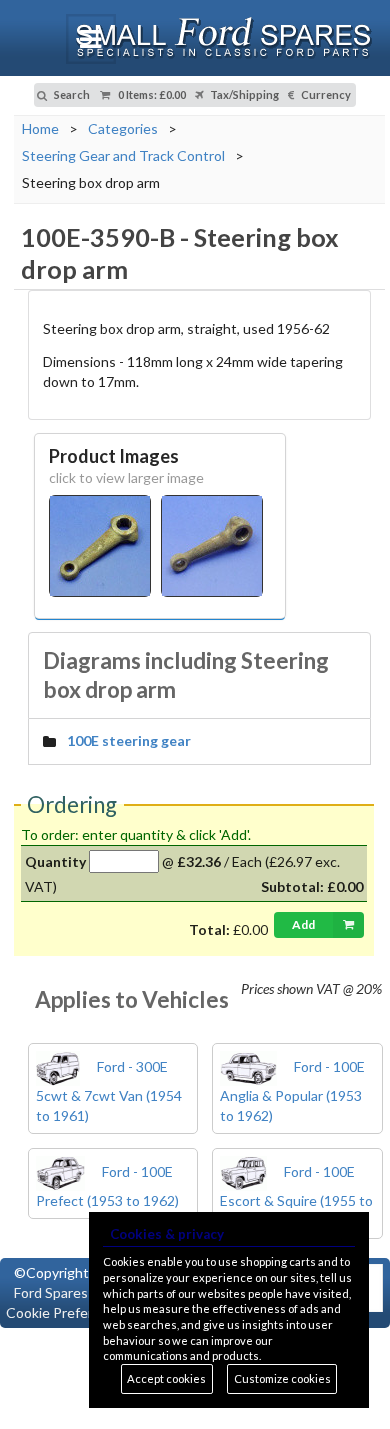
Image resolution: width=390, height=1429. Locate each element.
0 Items (151, 94)
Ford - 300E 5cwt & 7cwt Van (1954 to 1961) (109, 1091)
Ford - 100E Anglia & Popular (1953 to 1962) (292, 1091)
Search (71, 94)
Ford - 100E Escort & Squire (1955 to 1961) (296, 1196)
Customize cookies (282, 1378)
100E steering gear (129, 740)
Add (303, 924)
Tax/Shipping (243, 94)
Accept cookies (166, 1378)
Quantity (55, 861)
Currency (325, 94)
